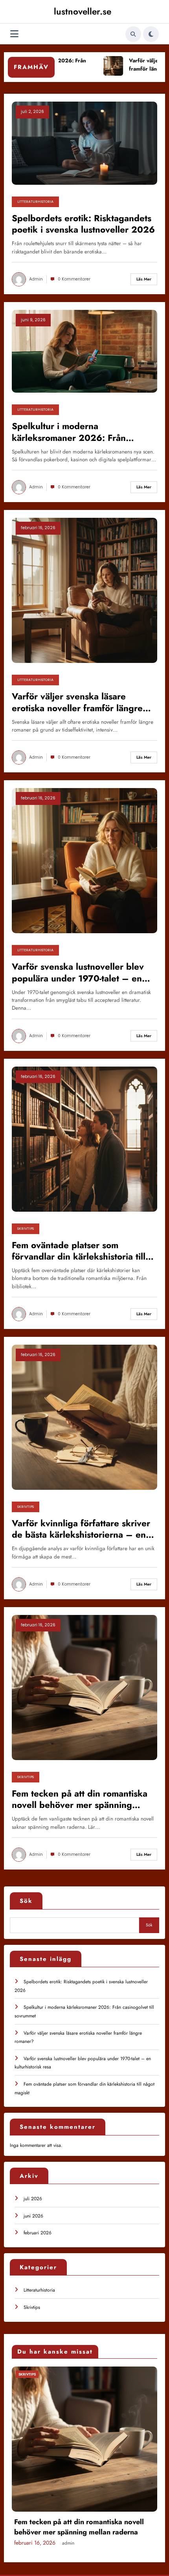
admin (36, 279)
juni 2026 (33, 2216)
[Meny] (14, 34)
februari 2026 (38, 2233)
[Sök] (133, 34)
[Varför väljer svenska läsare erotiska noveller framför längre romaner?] (84, 590)
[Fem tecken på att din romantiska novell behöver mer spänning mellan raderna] (84, 1687)
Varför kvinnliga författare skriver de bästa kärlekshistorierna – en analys (81, 1529)
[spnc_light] (151, 34)
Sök (26, 1901)
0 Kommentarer (74, 279)
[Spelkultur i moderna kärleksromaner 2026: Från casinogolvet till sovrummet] (84, 351)
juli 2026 (33, 2199)
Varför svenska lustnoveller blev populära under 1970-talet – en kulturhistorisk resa (78, 973)
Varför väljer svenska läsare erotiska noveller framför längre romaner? (77, 702)
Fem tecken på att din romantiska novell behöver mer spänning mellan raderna (80, 1800)
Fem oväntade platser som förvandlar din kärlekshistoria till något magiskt (79, 1251)
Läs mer (144, 279)
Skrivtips (26, 1229)
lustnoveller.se (83, 11)
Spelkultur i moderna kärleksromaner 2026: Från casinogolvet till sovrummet (69, 432)
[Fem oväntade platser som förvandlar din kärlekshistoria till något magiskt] (84, 1138)
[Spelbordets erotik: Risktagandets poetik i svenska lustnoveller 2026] (84, 143)
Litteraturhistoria (35, 202)
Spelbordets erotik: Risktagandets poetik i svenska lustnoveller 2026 (83, 224)
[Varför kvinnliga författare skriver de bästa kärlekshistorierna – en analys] (84, 1417)
